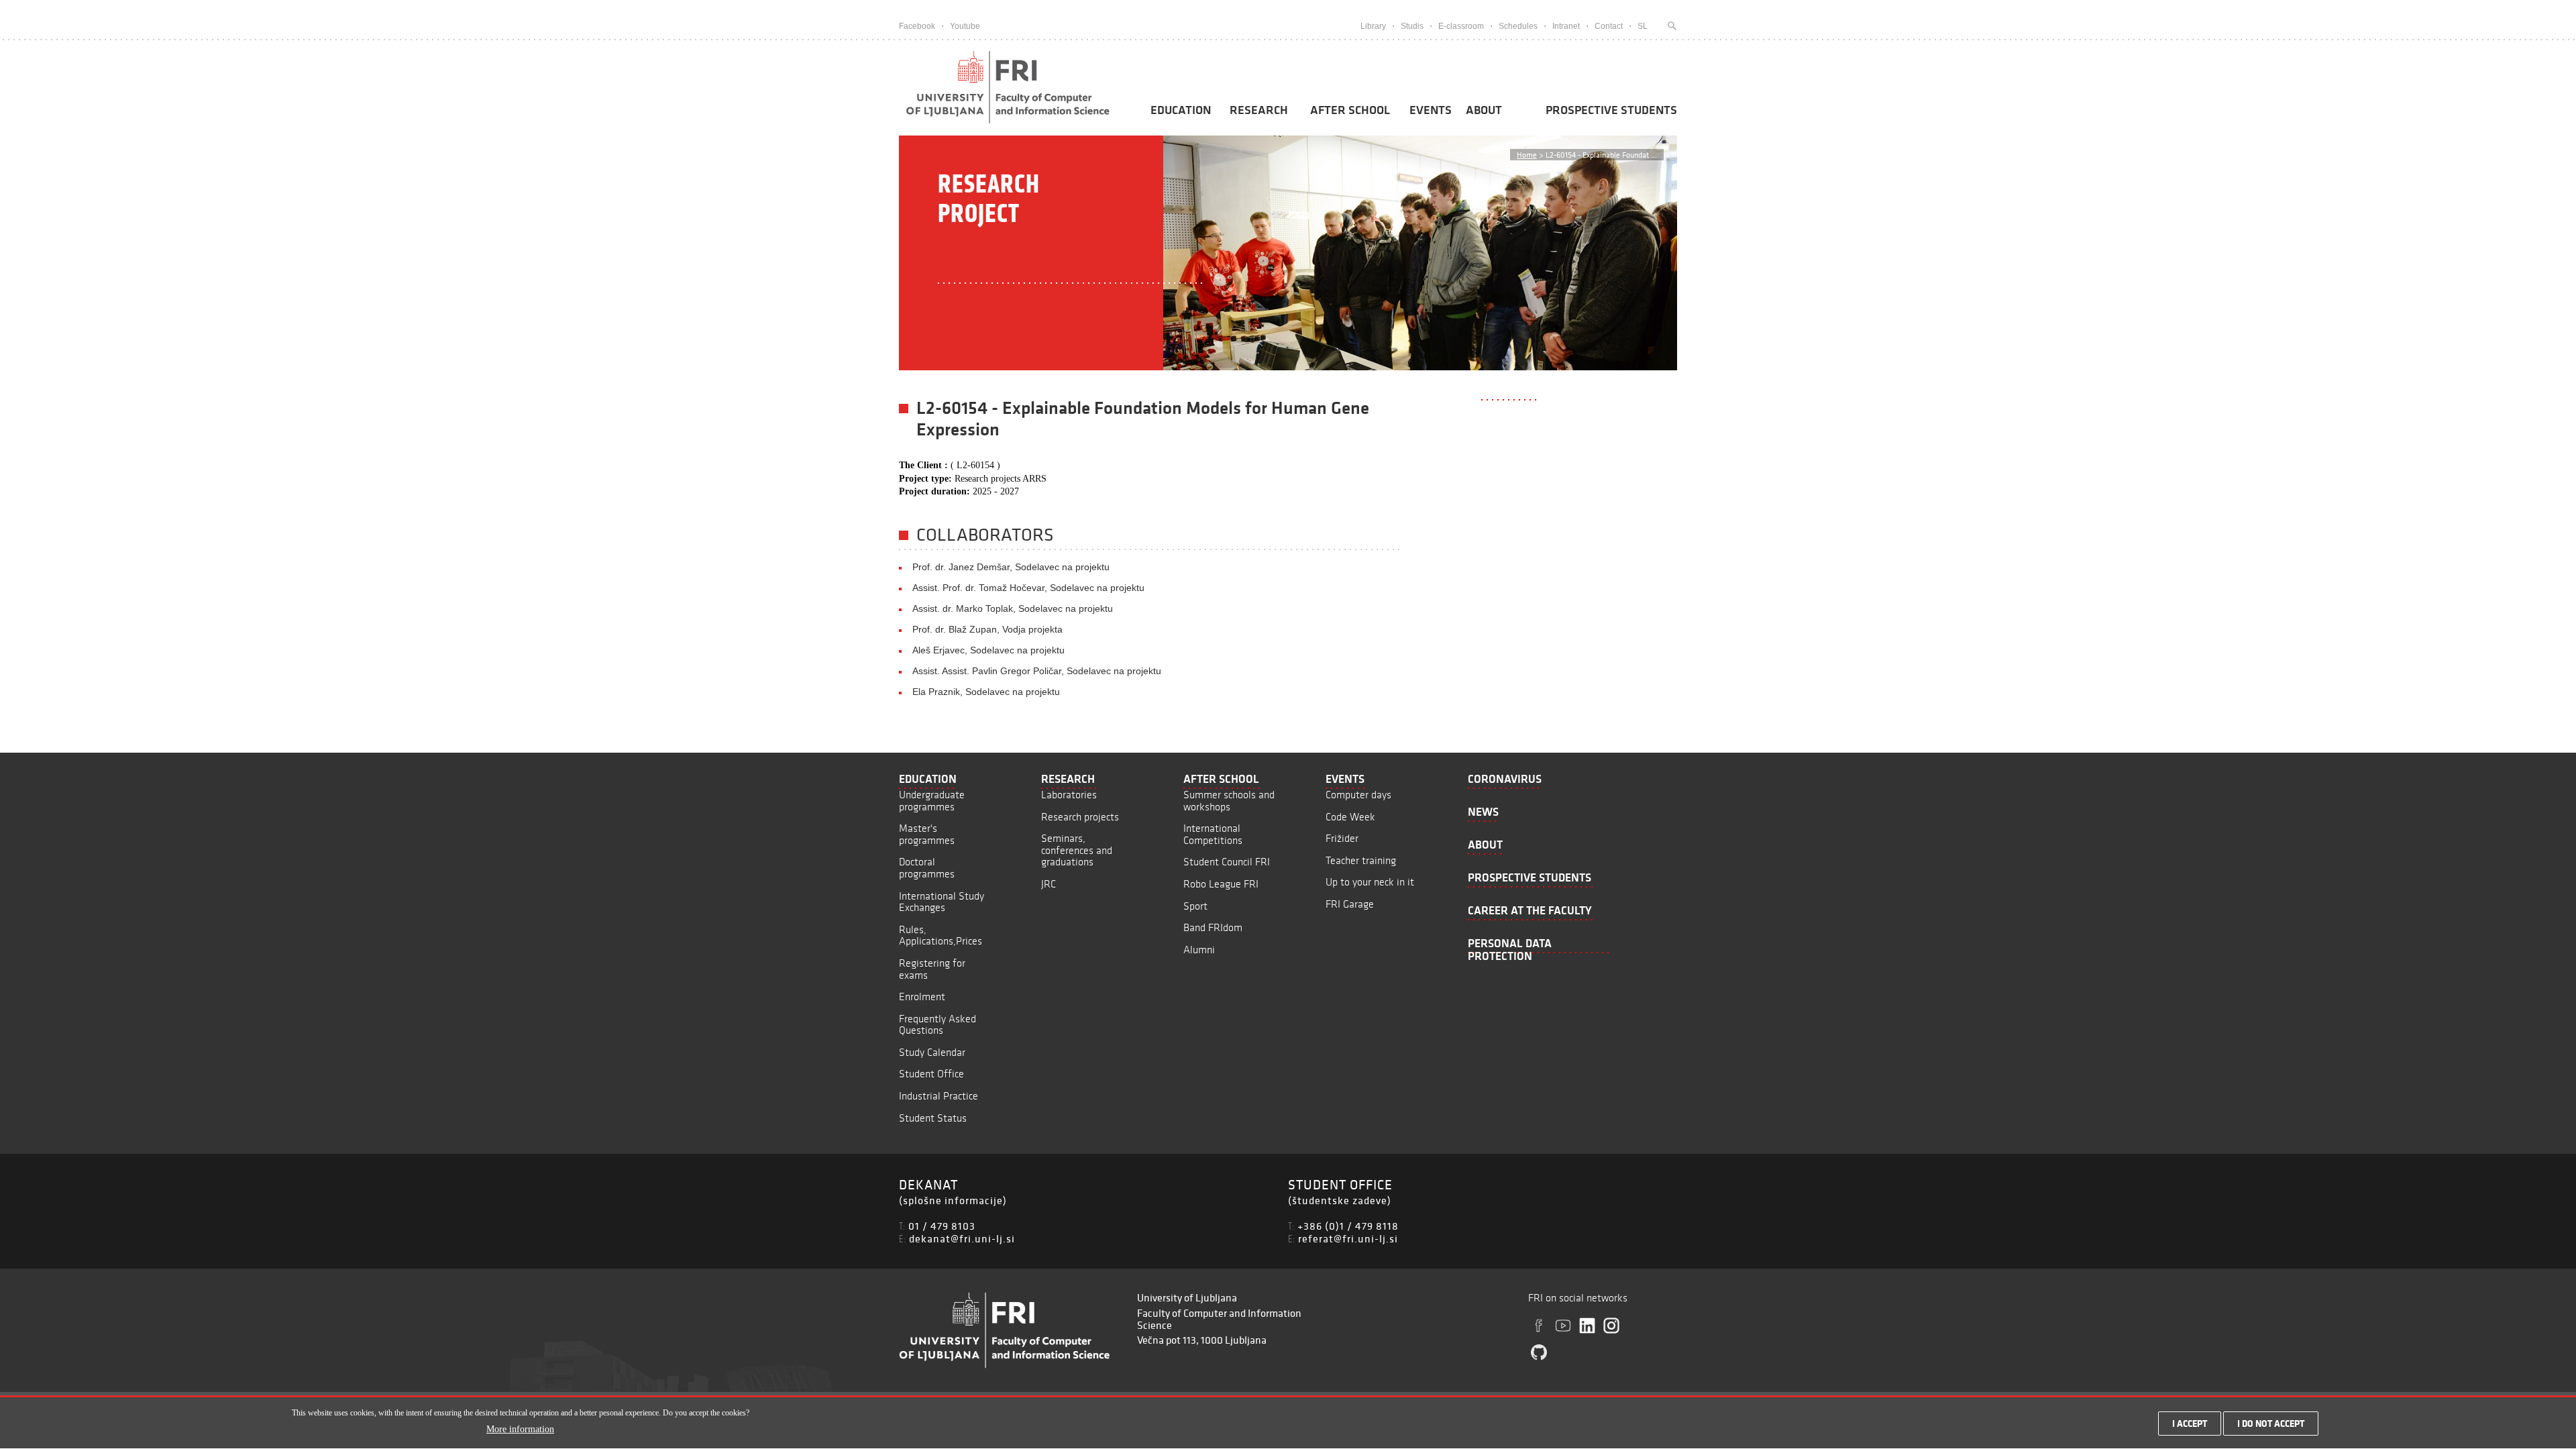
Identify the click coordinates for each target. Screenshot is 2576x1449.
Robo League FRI (1221, 884)
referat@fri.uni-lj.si (1348, 1238)
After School (1350, 110)
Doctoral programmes (927, 868)
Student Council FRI (1227, 862)
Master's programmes (927, 834)
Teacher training (1361, 860)
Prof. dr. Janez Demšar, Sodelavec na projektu (1011, 567)
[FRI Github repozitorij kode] (1539, 1352)
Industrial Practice (938, 1096)
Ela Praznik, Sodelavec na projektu (986, 692)
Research (1259, 110)
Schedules (1518, 26)
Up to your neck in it (1370, 882)
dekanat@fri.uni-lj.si (962, 1238)
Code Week (1350, 817)
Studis (1412, 26)
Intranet (1566, 26)
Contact (1609, 26)
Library (1373, 26)
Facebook (917, 26)
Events (1431, 110)
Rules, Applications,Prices (941, 935)
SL (1643, 26)
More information (520, 1430)
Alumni (1199, 950)
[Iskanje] (1669, 26)
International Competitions (1213, 834)
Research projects (1080, 817)
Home (1527, 155)
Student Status (933, 1118)
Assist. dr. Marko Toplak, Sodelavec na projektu (1013, 608)
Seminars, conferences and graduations (1077, 850)
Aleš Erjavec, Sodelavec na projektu (988, 650)
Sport (1195, 906)
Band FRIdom (1213, 927)
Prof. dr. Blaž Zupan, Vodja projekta (987, 629)
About (1484, 110)
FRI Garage (1350, 904)
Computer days (1358, 795)
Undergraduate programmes (932, 801)
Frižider (1342, 838)
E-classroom (1461, 26)
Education (1181, 110)
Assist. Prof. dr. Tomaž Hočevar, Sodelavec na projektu (1028, 588)
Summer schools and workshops (1229, 801)
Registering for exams (932, 969)
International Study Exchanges (942, 902)
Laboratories (1069, 795)
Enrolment (922, 997)
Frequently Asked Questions (937, 1025)
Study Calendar (932, 1052)
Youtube (965, 26)
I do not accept (2271, 1424)
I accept (2190, 1424)
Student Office (931, 1074)
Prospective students (1611, 110)
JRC (1049, 884)
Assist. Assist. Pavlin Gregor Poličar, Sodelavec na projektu (1037, 671)
